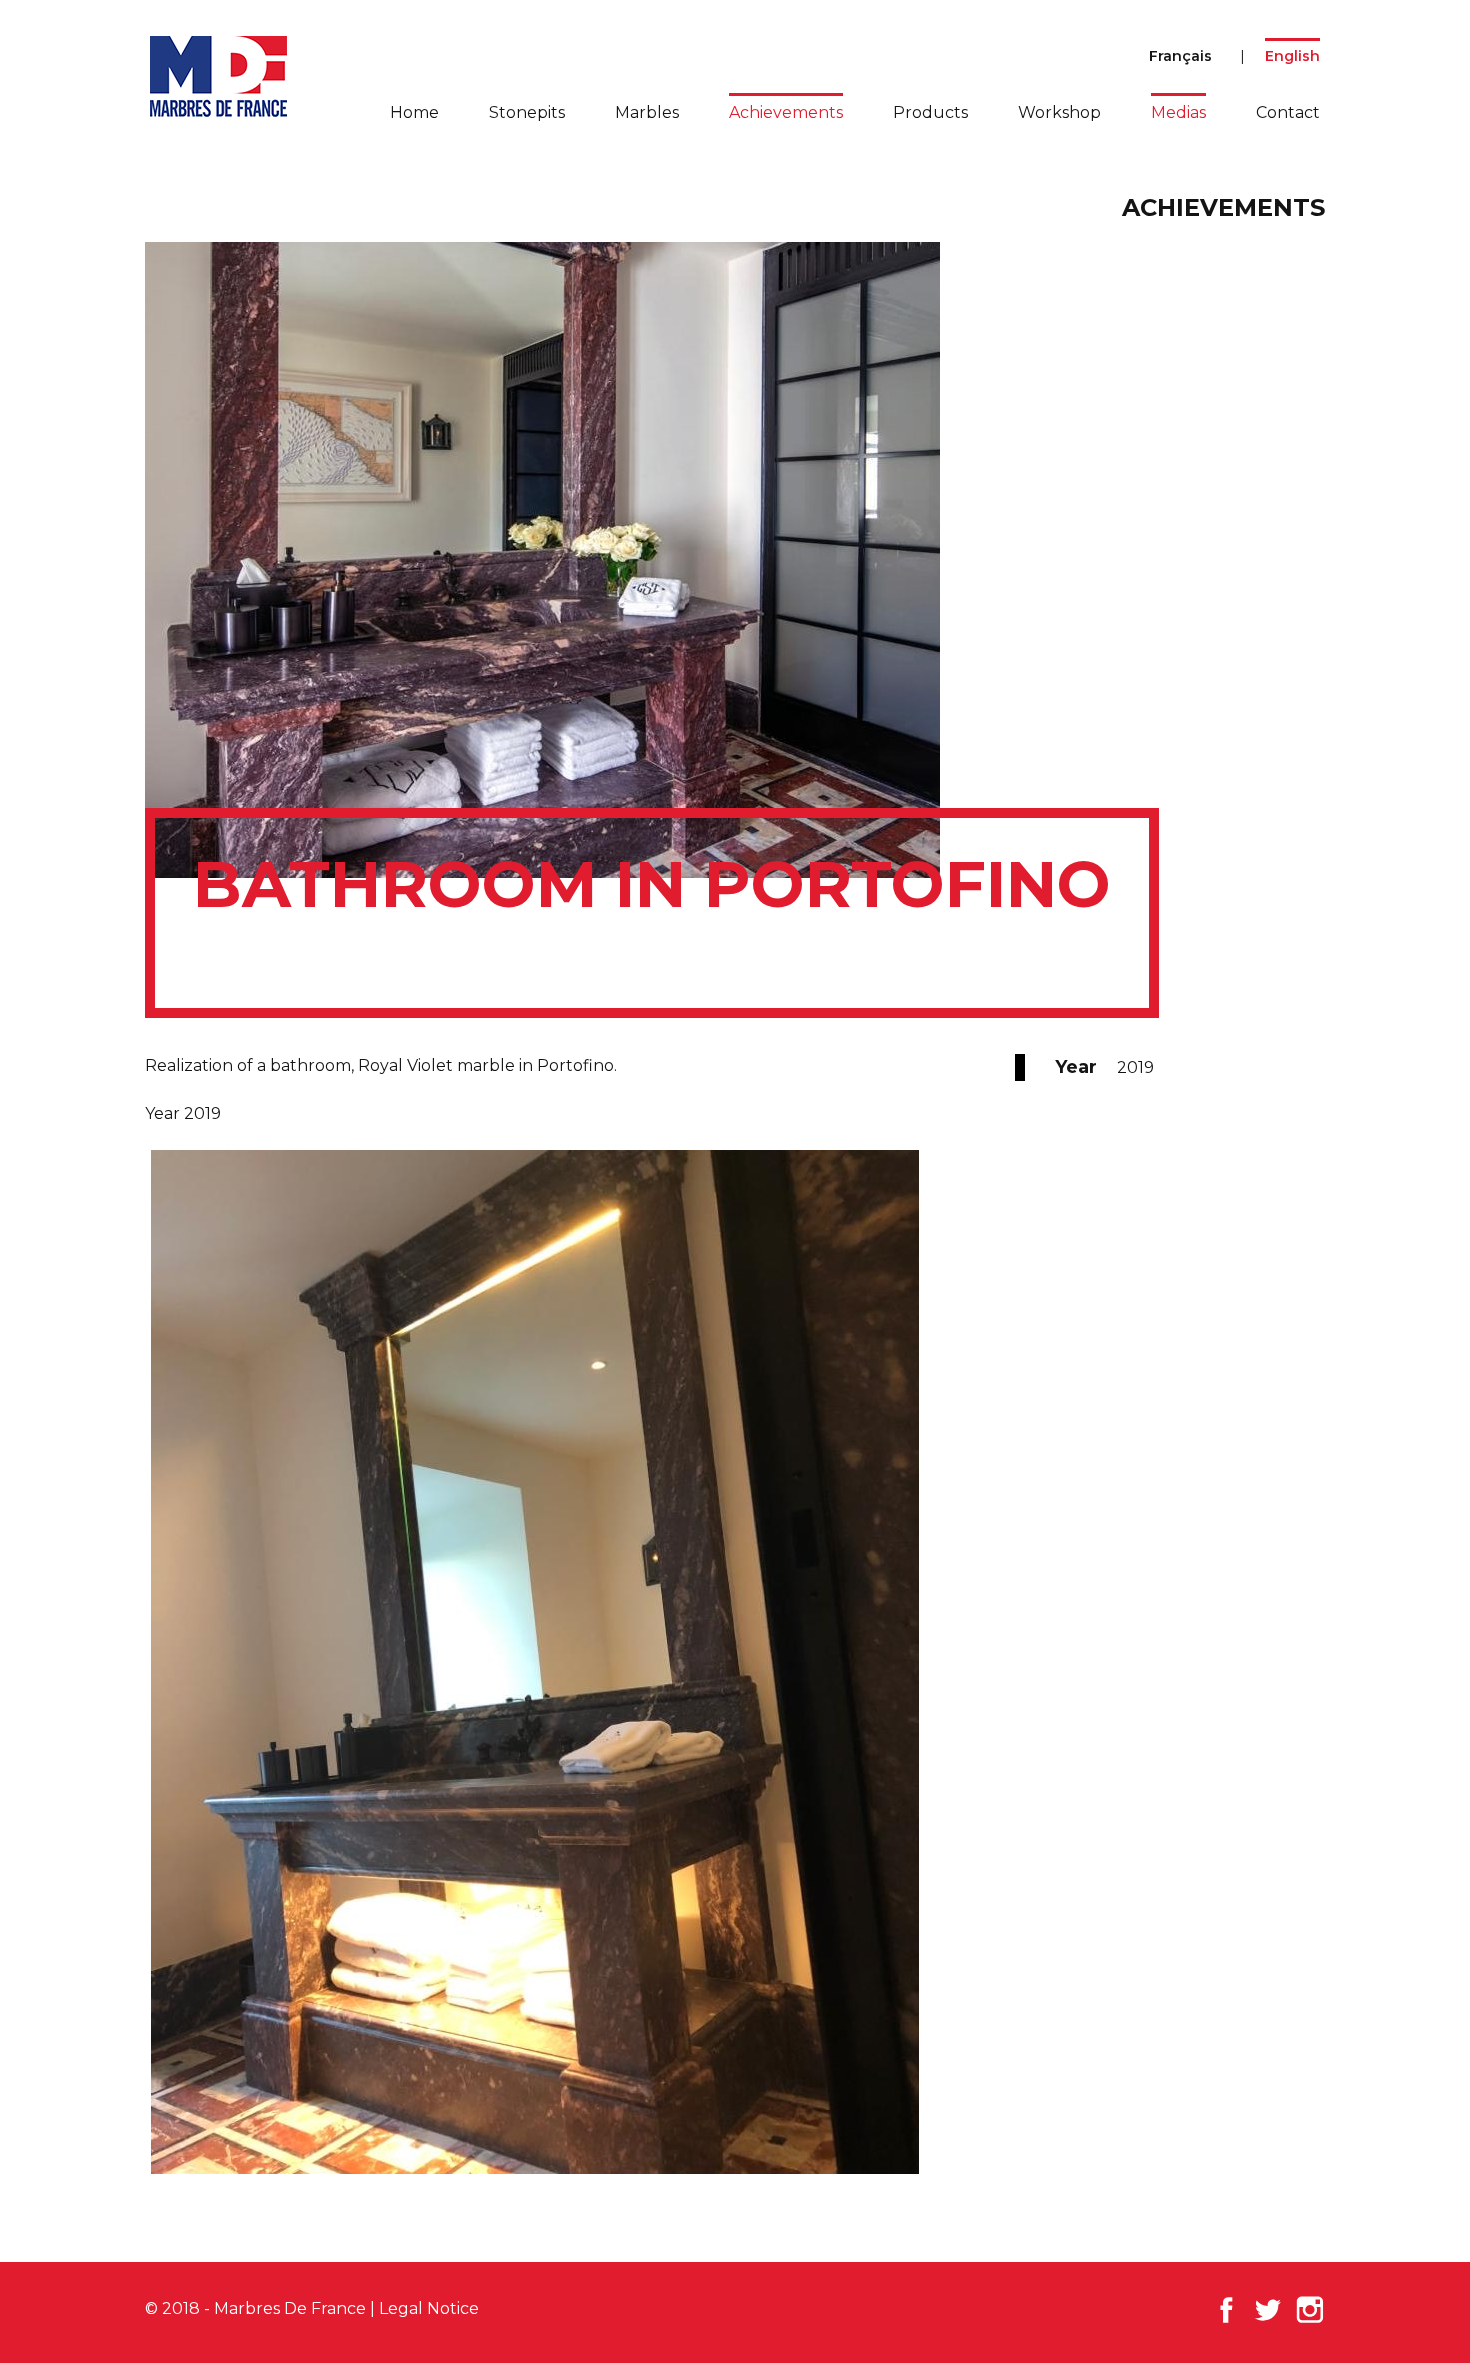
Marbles (647, 112)
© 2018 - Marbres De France (255, 2308)
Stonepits (527, 112)
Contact (1288, 112)
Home (414, 112)
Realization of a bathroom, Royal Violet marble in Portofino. (381, 1065)
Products (930, 112)
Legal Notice (429, 2308)
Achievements (786, 112)
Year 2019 (183, 1113)
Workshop (1059, 112)
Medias (1178, 112)
